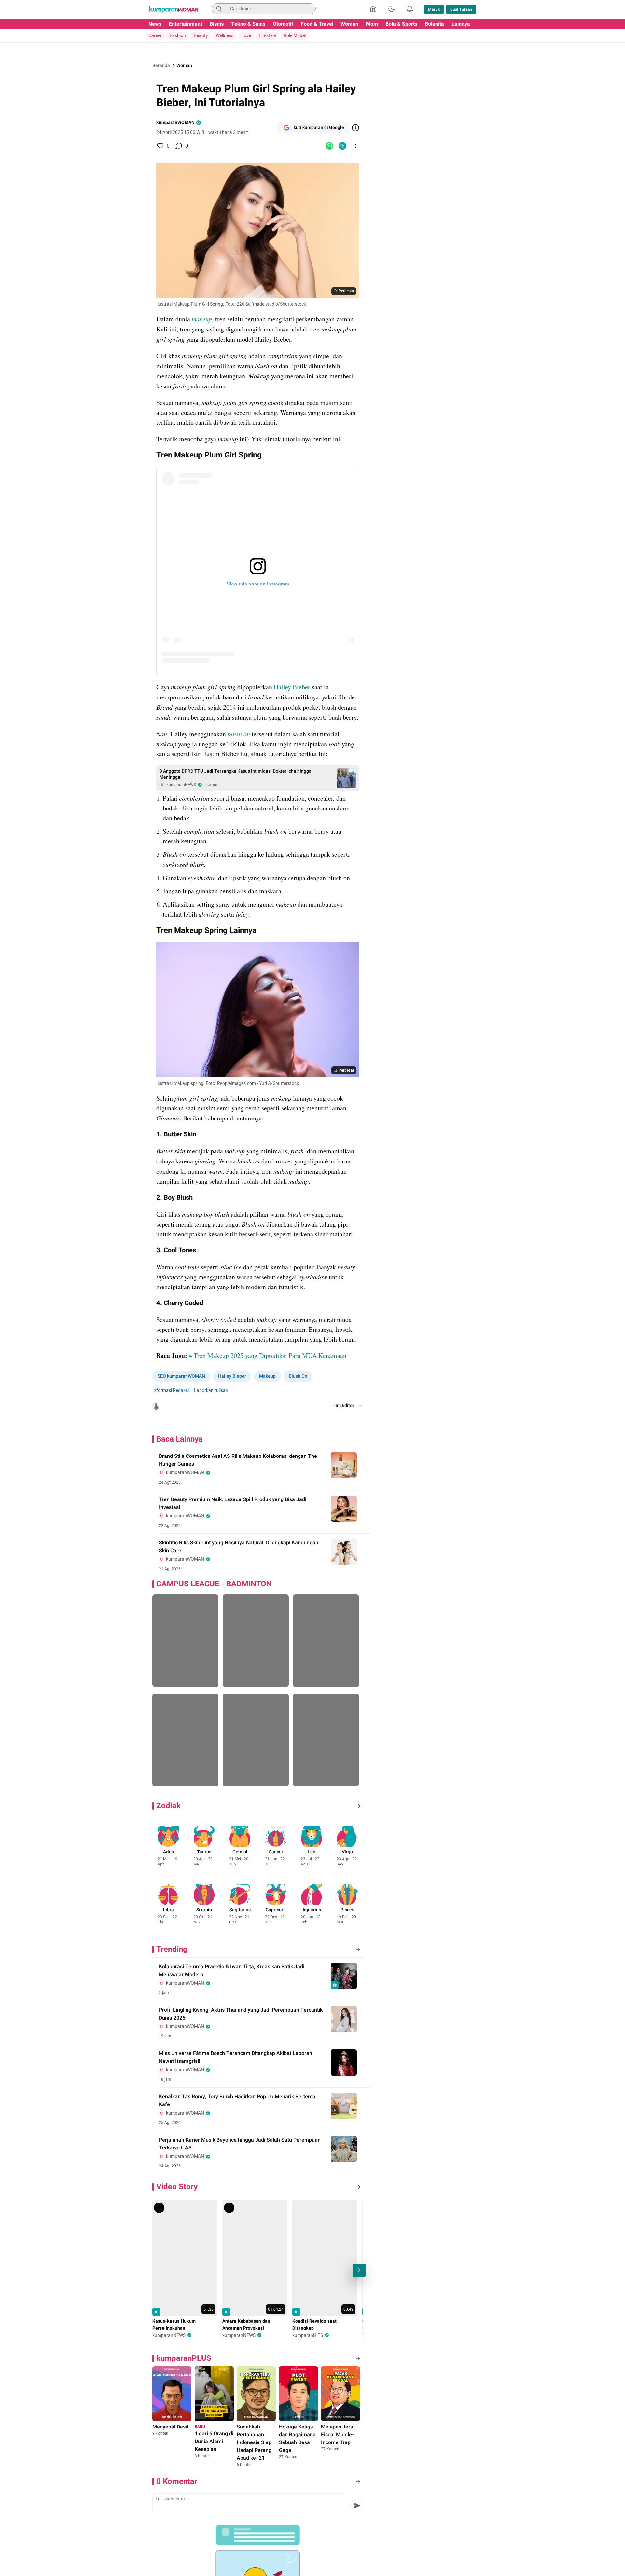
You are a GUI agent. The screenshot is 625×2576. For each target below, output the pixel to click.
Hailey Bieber (292, 687)
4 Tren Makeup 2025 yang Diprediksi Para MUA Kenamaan (268, 1355)
